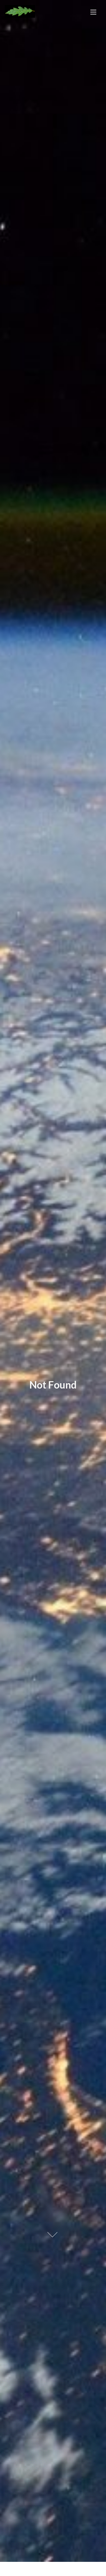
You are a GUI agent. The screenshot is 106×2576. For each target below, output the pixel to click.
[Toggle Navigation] (93, 12)
